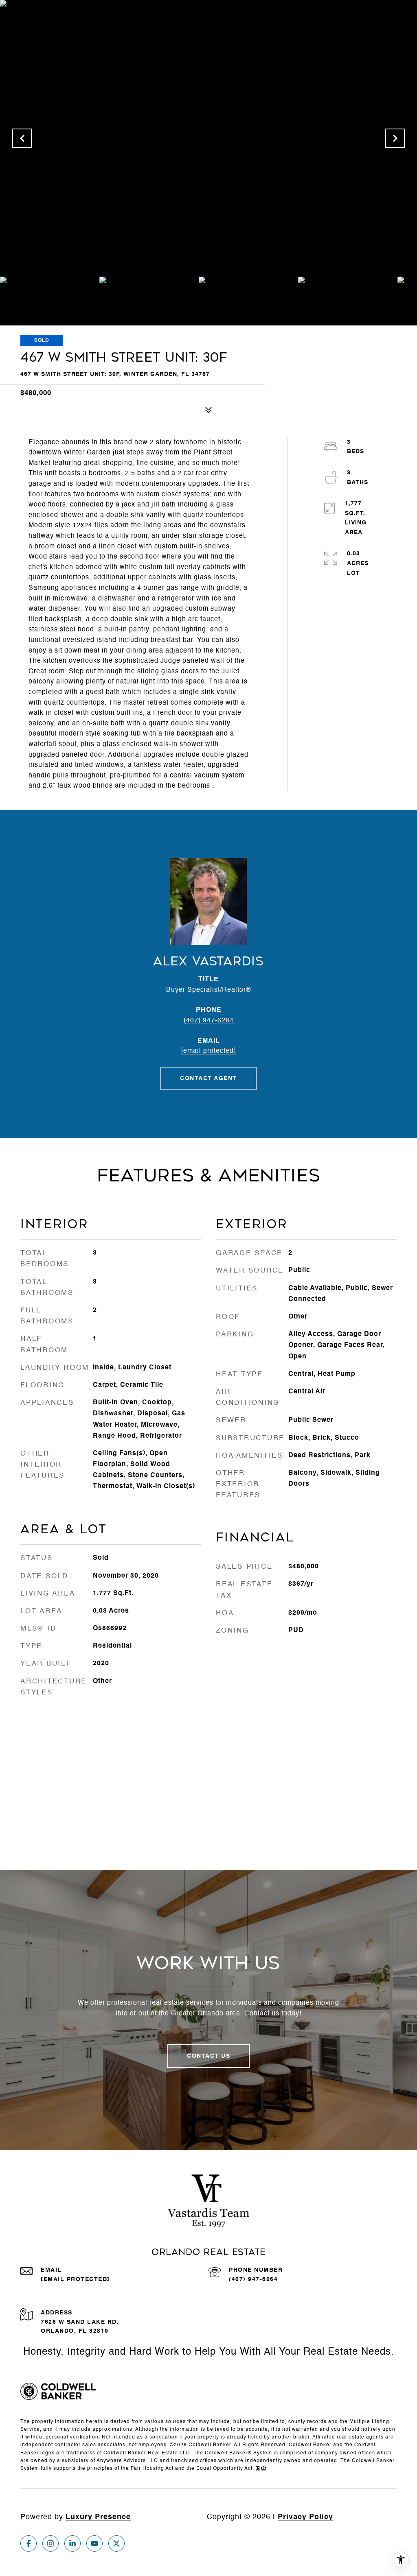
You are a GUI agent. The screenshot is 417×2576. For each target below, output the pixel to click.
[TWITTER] (116, 2543)
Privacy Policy (305, 2517)
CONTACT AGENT (208, 1078)
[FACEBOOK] (29, 2543)
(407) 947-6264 (209, 1021)
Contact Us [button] (208, 2056)
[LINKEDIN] (72, 2543)
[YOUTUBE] (94, 2543)
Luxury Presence (98, 2517)
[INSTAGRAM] (50, 2543)
